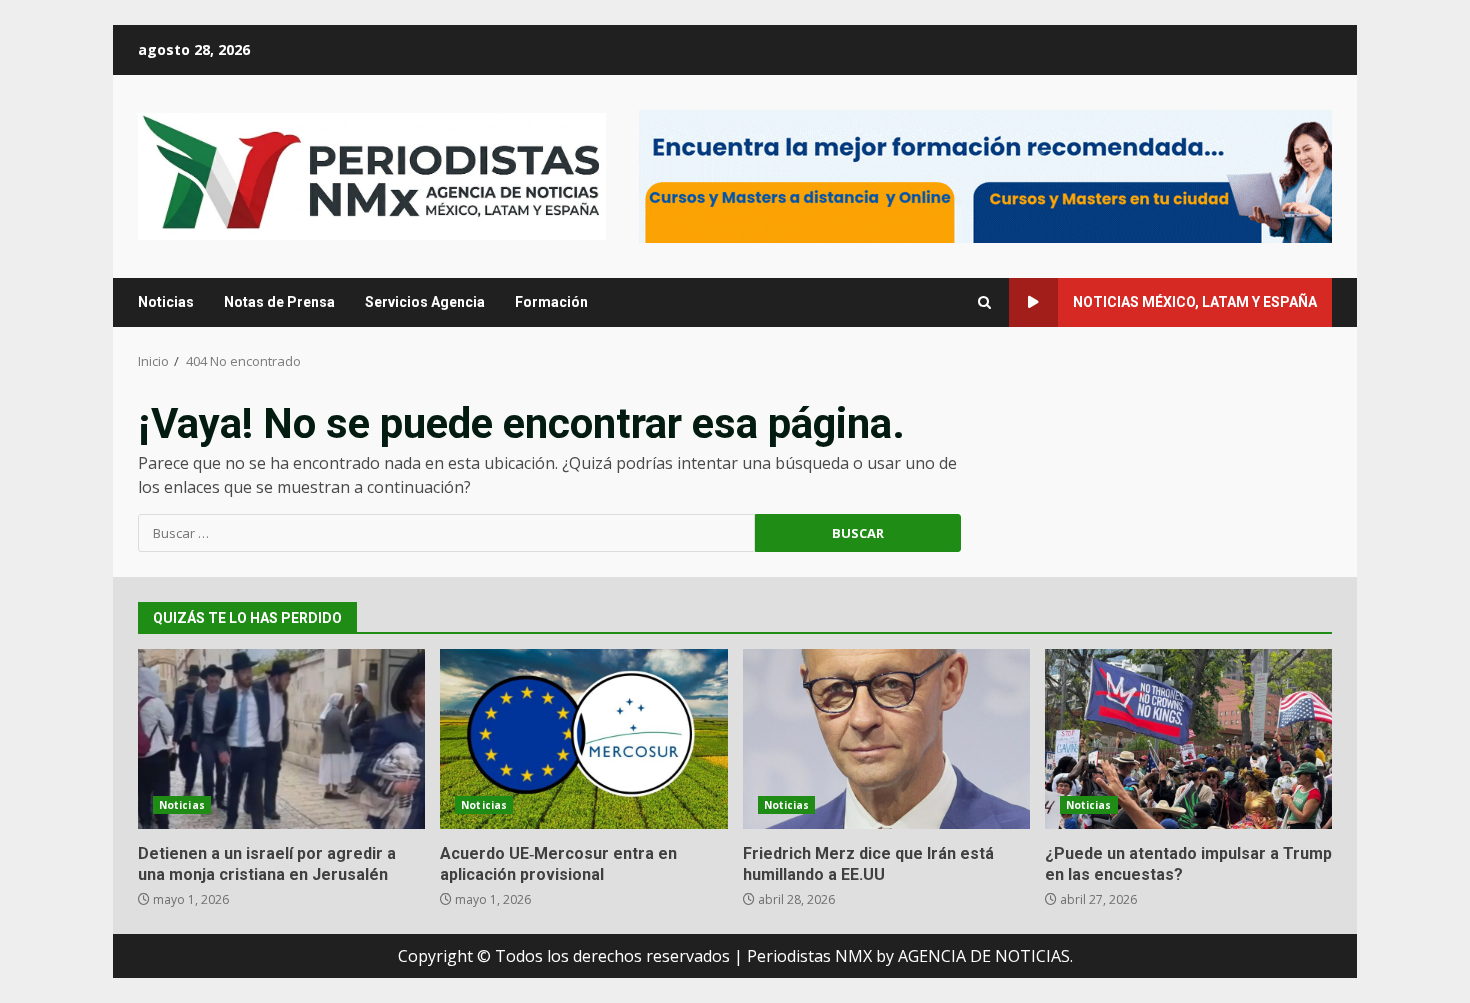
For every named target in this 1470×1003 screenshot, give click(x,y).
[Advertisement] (985, 175)
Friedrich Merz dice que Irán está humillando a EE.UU (886, 739)
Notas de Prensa (279, 302)
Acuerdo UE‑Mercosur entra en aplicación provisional (583, 739)
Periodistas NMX (809, 956)
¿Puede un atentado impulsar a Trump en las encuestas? (1188, 739)
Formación (551, 302)
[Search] (984, 302)
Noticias (166, 302)
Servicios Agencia (425, 302)
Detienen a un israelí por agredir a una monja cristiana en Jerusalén (281, 739)
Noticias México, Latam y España (1195, 302)
